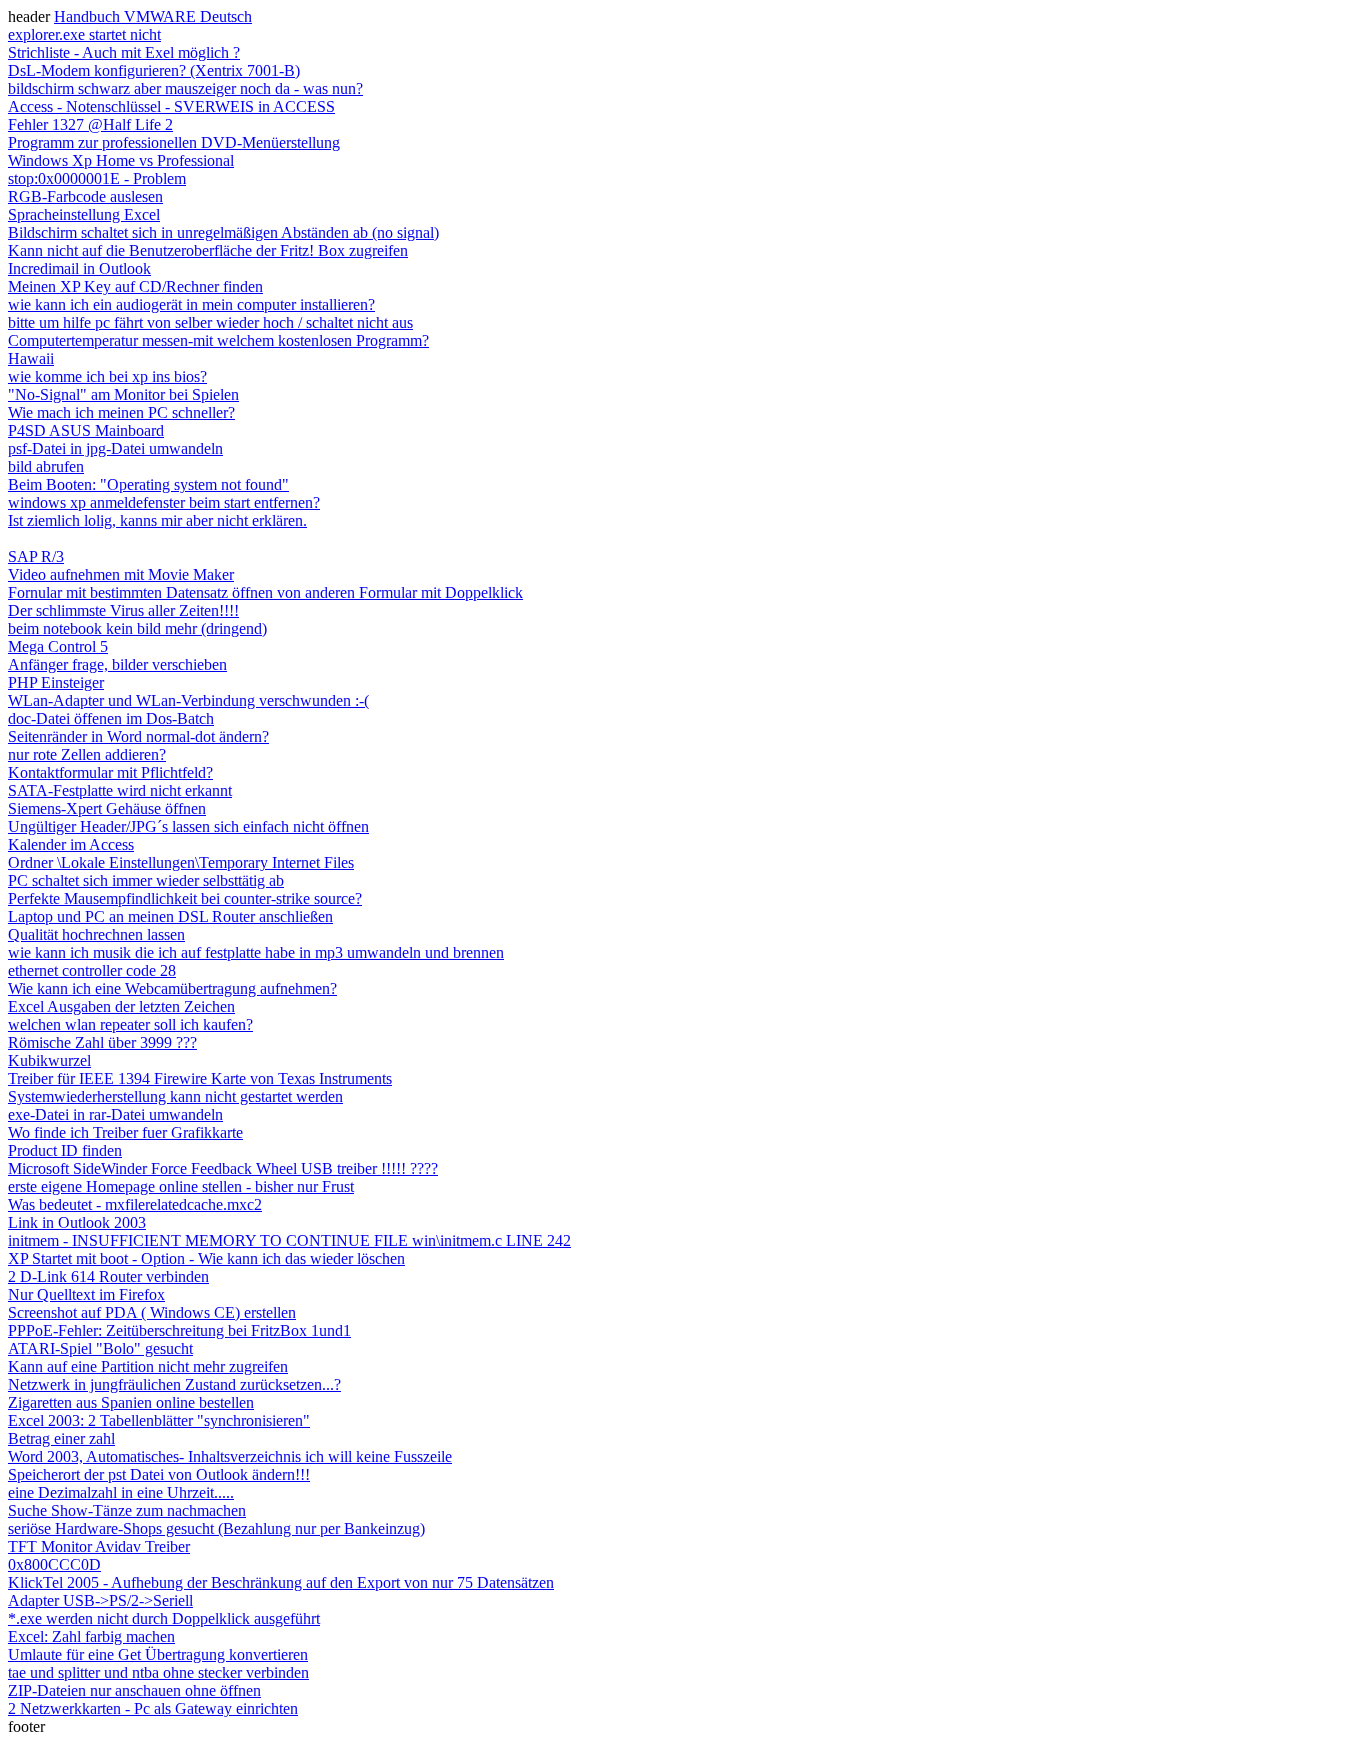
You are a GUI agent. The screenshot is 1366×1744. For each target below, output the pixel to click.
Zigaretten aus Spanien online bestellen (131, 1402)
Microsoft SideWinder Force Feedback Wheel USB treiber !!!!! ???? (223, 1168)
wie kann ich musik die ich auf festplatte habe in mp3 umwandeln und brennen (256, 952)
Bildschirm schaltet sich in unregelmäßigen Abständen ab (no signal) (223, 232)
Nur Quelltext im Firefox (86, 1294)
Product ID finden (65, 1150)
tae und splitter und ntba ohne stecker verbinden (158, 1672)
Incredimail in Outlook (79, 268)
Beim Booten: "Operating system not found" (148, 484)
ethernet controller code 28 (92, 970)
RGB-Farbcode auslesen (85, 196)
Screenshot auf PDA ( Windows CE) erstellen (152, 1312)
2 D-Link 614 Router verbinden (108, 1276)
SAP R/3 (36, 556)
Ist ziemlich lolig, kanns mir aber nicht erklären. (157, 520)
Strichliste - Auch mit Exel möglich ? (124, 52)
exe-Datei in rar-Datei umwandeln (115, 1114)
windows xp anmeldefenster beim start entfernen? (164, 502)
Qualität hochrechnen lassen (96, 934)
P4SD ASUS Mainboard (86, 430)
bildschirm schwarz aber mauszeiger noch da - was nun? (185, 88)
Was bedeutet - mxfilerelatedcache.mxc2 (135, 1204)
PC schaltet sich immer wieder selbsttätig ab (146, 880)
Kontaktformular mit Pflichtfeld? (110, 772)
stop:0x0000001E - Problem (97, 178)
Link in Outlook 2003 (77, 1222)
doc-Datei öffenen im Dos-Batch (111, 718)
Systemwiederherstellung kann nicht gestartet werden (175, 1096)
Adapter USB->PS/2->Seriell (100, 1600)
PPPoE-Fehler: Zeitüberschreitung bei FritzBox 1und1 (179, 1330)
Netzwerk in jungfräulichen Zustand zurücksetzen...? (174, 1384)
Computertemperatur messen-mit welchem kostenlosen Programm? (218, 340)
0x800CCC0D (54, 1564)
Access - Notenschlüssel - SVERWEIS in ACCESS (171, 106)
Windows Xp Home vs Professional (121, 160)
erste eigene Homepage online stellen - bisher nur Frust (181, 1186)
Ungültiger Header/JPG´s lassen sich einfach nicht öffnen (188, 826)
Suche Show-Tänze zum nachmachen (127, 1510)
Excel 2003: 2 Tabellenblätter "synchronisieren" (159, 1420)
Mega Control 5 (58, 646)
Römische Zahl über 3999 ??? (102, 1042)
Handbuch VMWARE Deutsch (153, 16)
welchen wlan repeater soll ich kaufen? (130, 1024)
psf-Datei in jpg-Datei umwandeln (115, 448)
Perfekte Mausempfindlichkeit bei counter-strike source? (185, 898)
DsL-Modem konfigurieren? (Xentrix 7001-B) (154, 70)
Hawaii (31, 358)
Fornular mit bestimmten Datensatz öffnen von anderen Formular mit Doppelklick (265, 592)
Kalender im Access (71, 844)
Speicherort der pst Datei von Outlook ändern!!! (159, 1474)
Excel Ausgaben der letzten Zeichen (121, 1006)
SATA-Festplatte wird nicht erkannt (120, 790)
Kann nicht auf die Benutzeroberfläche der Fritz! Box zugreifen (208, 250)
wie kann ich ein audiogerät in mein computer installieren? (191, 304)
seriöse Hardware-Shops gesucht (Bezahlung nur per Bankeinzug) (216, 1528)
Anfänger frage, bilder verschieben (117, 664)
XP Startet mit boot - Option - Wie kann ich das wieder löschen (206, 1258)
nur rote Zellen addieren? (87, 754)
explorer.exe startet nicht (84, 34)
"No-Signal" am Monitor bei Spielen (123, 394)
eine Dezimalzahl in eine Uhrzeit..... (121, 1492)
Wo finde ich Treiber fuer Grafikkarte (125, 1132)
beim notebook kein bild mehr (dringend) (137, 628)
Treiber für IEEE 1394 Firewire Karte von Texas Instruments (200, 1078)
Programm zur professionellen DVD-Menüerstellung (174, 142)
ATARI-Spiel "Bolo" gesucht (100, 1348)
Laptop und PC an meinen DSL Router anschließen (170, 916)
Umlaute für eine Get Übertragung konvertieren (158, 1654)
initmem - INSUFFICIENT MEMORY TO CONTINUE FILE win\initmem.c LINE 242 (289, 1240)
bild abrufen (46, 466)
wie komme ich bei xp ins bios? (107, 376)
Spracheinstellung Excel (84, 214)
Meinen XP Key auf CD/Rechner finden (135, 286)
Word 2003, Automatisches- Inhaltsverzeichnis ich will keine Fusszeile (230, 1456)
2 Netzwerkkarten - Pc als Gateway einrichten (153, 1708)
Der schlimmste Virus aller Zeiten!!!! (123, 610)
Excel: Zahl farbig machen (91, 1636)
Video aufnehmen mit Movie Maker (121, 574)
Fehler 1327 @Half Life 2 (90, 124)
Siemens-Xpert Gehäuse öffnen (107, 808)
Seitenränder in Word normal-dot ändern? (138, 736)
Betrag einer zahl (61, 1438)
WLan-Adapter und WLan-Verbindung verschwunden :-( (188, 700)
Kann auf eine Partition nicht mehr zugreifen (148, 1366)
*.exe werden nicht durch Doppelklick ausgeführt (164, 1618)
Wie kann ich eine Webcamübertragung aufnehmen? (172, 988)
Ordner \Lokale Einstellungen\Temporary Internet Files (181, 862)
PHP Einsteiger (56, 682)
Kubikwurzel (49, 1060)
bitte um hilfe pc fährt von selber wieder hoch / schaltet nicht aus (210, 322)
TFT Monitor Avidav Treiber (99, 1546)
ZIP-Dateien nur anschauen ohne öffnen (134, 1690)
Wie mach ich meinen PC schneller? (121, 412)
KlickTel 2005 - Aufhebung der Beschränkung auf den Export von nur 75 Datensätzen (281, 1582)
